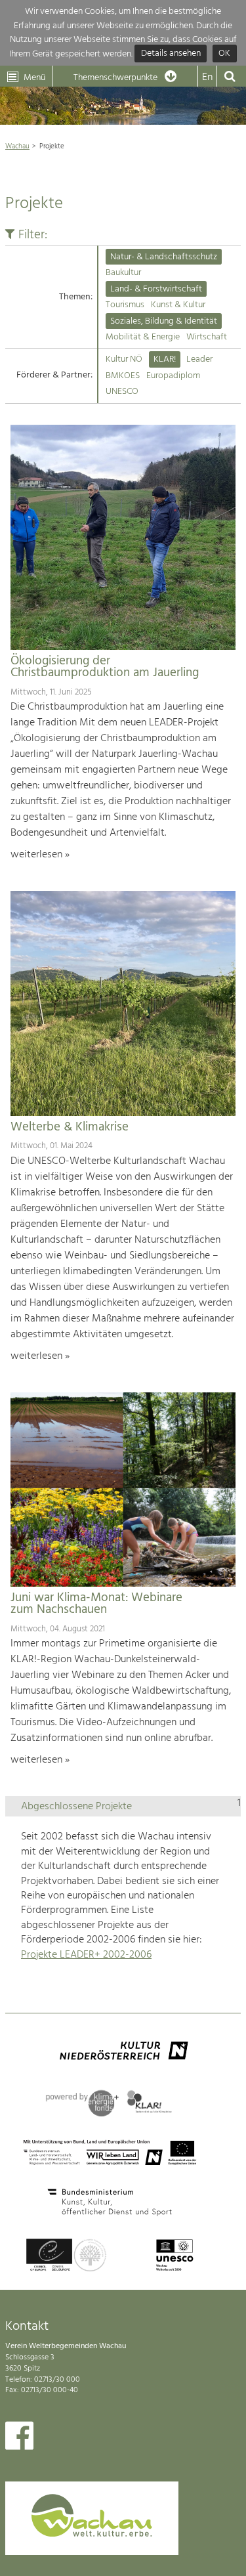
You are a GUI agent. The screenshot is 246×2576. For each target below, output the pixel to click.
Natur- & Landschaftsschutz (164, 257)
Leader (199, 359)
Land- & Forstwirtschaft (156, 289)
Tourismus (125, 305)
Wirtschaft (207, 337)
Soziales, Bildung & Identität (164, 321)
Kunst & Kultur (178, 305)
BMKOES (123, 376)
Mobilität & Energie (143, 337)
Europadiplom (173, 376)
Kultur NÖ (124, 359)
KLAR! (165, 359)
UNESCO (122, 392)
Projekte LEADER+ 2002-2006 (86, 1955)
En (207, 77)
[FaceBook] (19, 2439)
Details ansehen (171, 54)
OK (224, 54)
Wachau (17, 146)
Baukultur (123, 273)
